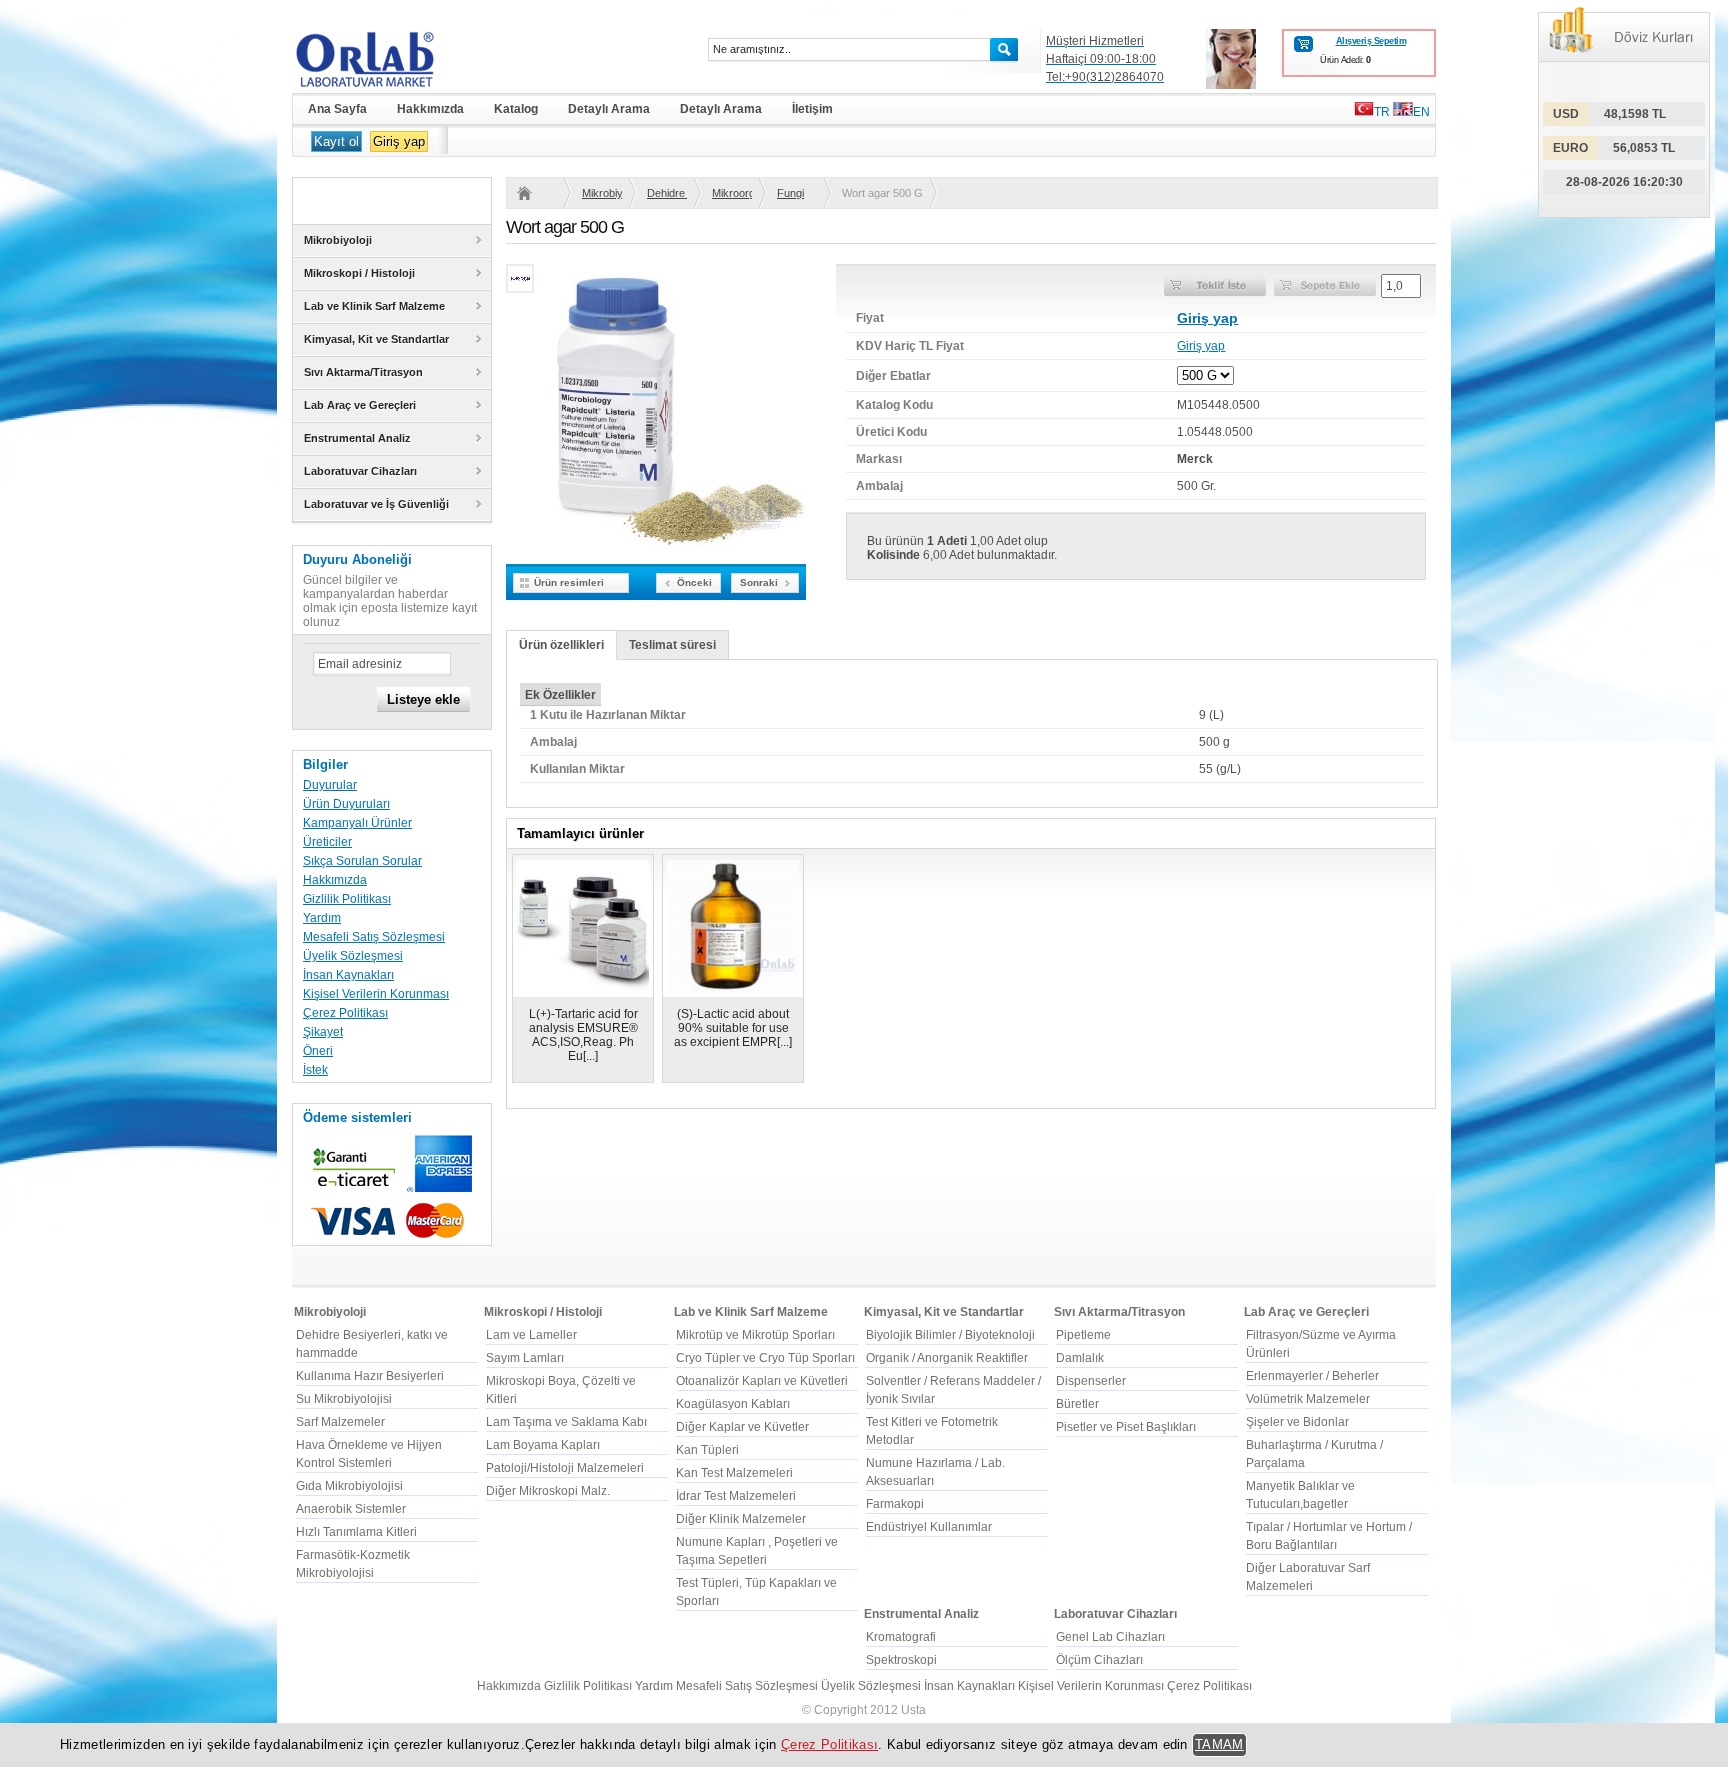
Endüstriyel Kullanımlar (929, 1527)
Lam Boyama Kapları (543, 1445)
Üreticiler (327, 842)
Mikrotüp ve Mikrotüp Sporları (755, 1335)
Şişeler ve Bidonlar (1297, 1422)
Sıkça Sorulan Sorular (362, 861)
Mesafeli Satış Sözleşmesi (374, 937)
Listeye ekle (423, 699)
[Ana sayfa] (537, 193)
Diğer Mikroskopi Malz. (548, 1491)
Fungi (790, 193)
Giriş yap (399, 141)
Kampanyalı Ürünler (357, 823)
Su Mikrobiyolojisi (344, 1399)
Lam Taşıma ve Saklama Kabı (566, 1422)
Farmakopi (895, 1504)
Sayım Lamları (525, 1358)
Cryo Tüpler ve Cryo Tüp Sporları (765, 1358)
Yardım (322, 918)
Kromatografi (901, 1637)
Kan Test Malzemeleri (734, 1473)
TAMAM (1219, 1744)
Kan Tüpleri (707, 1450)
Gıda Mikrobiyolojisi (349, 1486)
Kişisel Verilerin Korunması (376, 994)
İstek (315, 1070)
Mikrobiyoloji (602, 193)
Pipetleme (1083, 1335)
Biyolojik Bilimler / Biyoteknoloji (950, 1335)
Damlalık (1080, 1358)
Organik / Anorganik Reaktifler (947, 1358)
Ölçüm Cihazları (1099, 1660)
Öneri (318, 1051)
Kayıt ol (336, 141)
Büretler (1077, 1404)
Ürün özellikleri (561, 645)
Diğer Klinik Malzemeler (741, 1519)
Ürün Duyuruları (346, 804)
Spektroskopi (901, 1660)
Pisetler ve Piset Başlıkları (1126, 1427)
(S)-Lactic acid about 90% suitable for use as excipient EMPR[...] (733, 1028)
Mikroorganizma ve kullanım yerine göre (732, 193)
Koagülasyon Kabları (733, 1404)
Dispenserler (1091, 1381)
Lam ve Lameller (531, 1335)
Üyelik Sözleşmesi (353, 956)
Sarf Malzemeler (340, 1422)
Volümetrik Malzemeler (1308, 1399)
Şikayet (323, 1032)
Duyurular (330, 785)
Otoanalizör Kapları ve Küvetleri (762, 1381)
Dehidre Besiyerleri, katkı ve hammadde (667, 193)
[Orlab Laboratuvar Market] (392, 59)
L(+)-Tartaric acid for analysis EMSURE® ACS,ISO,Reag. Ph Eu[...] (583, 1035)
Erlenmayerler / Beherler (1312, 1376)
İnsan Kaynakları (348, 975)
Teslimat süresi (672, 645)
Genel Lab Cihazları (1110, 1637)
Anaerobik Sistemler (351, 1509)
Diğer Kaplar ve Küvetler (742, 1427)
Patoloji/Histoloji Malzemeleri (565, 1468)
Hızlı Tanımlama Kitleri (356, 1532)
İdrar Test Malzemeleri (736, 1496)
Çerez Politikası (345, 1013)
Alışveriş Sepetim (1371, 41)
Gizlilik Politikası (347, 899)
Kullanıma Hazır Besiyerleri (370, 1376)
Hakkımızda (335, 880)
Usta (913, 1710)
